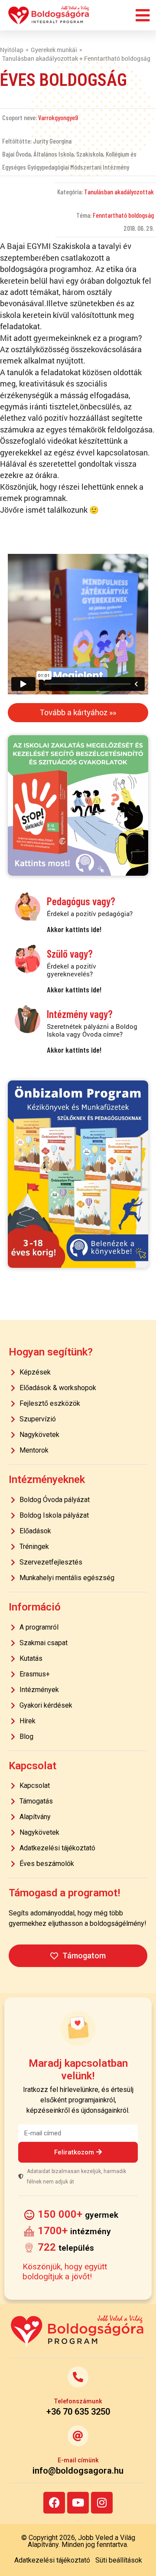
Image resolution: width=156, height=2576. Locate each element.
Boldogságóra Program (49, 15)
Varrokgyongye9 (58, 117)
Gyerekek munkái (54, 50)
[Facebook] (54, 2503)
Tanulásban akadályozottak (119, 191)
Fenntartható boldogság (123, 215)
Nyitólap (12, 50)
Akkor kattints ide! (74, 929)
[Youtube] (78, 2503)
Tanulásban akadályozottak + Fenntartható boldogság (76, 58)
